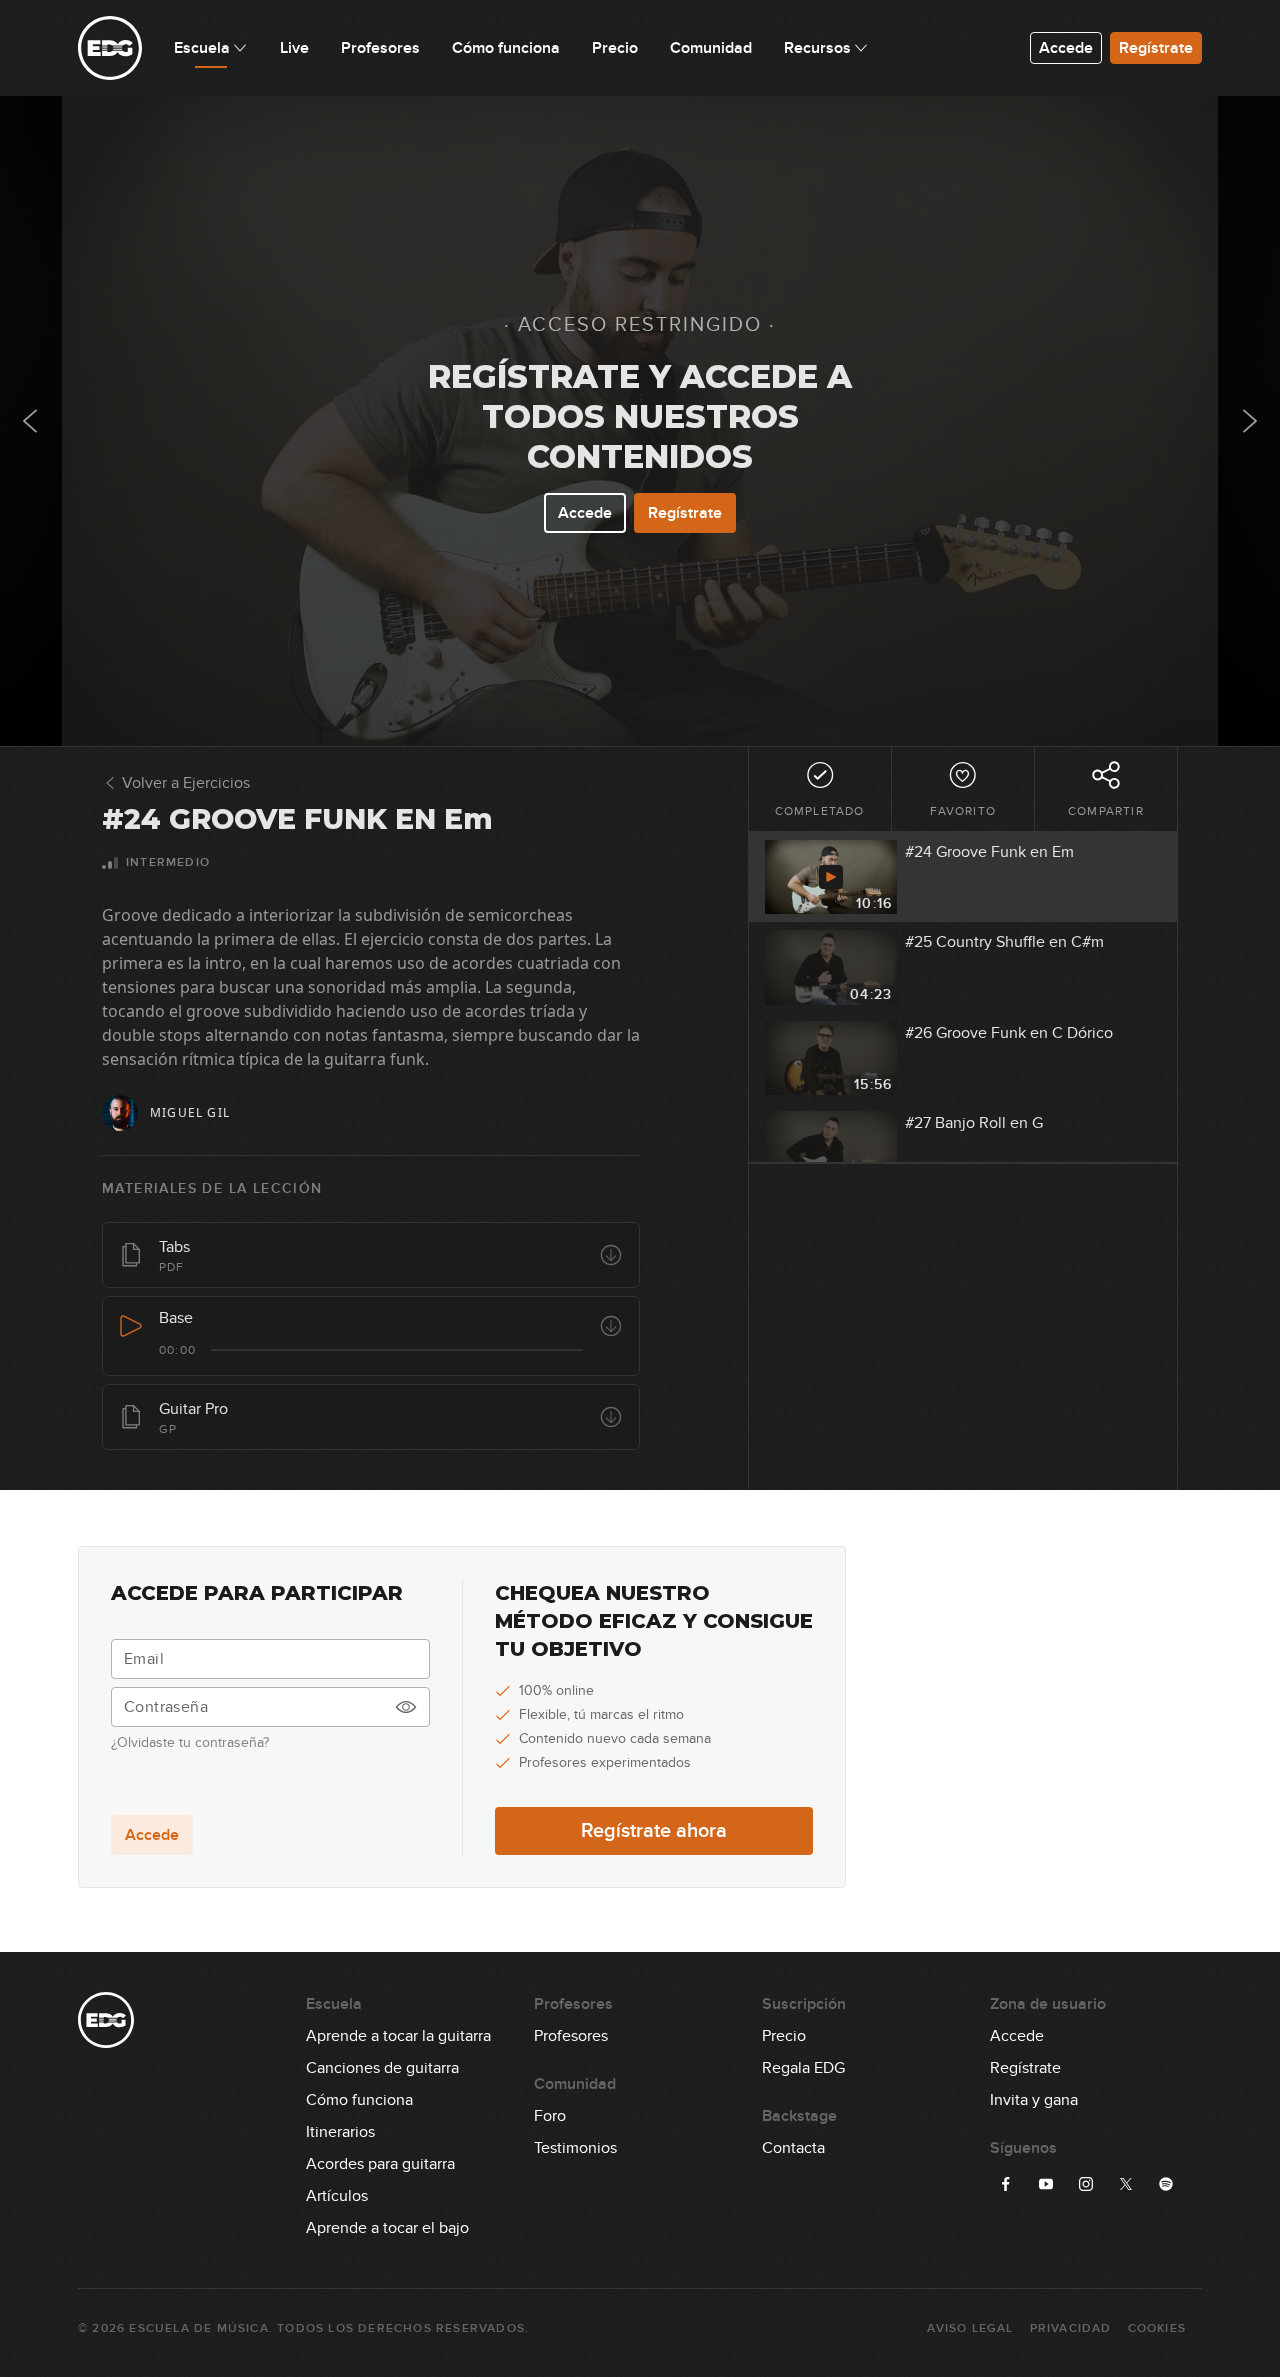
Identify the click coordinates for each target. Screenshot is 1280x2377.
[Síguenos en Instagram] (1086, 2184)
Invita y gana (1034, 2100)
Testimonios (575, 2148)
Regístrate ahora (654, 1831)
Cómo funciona (359, 2100)
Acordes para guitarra (380, 2164)
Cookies (1157, 2328)
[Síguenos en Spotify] (1166, 2184)
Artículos (337, 2196)
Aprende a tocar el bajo (387, 2228)
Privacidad (1071, 2328)
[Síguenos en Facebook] (1006, 2184)
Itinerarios (340, 2132)
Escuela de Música (198, 2328)
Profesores (571, 2036)
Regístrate (1156, 48)
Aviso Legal (970, 2328)
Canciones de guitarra (382, 2068)
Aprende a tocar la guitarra (398, 2036)
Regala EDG (803, 2068)
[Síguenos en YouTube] (1046, 2184)
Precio (784, 2036)
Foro (550, 2116)
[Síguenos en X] (1126, 2184)
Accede (1066, 48)
